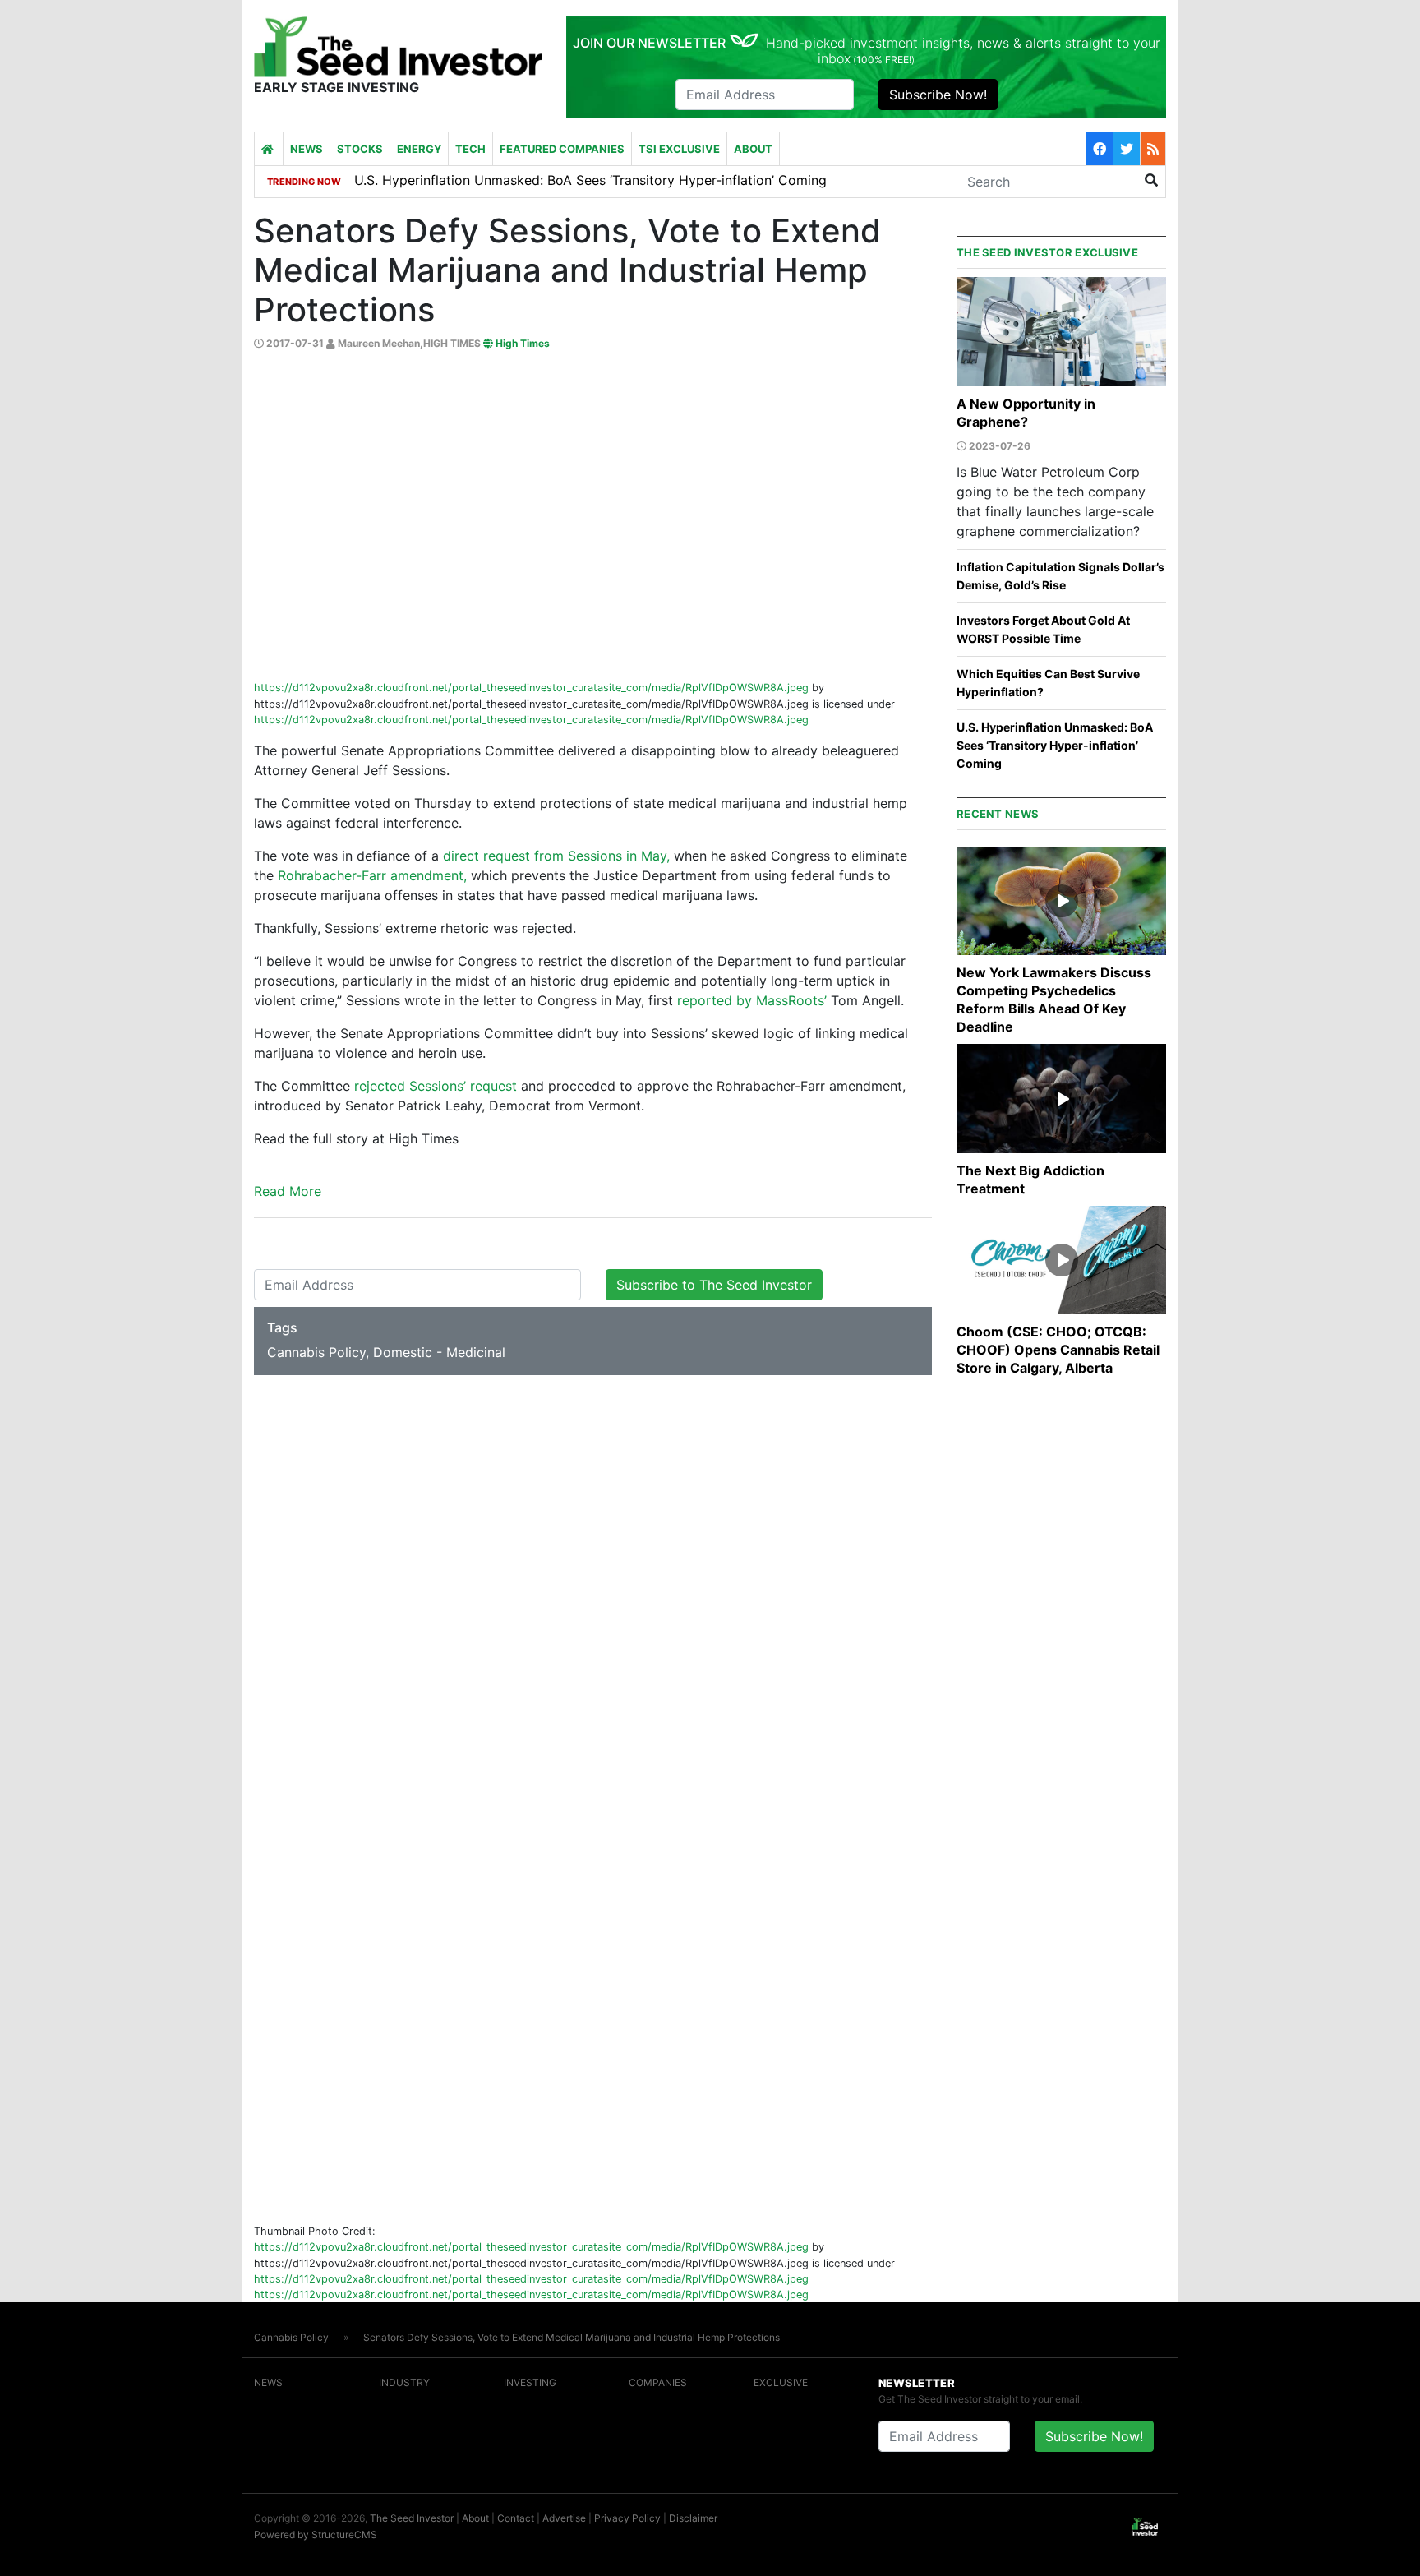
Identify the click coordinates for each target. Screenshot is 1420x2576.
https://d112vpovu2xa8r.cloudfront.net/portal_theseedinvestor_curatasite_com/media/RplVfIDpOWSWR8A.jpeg (531, 688)
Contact (516, 2518)
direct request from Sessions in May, (556, 856)
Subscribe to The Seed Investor (714, 1285)
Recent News (998, 814)
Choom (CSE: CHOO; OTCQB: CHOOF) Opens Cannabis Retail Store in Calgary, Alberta (1058, 1350)
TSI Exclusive (679, 149)
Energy (419, 149)
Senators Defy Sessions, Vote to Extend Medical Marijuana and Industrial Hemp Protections (572, 2337)
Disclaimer (693, 2518)
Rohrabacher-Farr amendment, (372, 875)
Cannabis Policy (291, 2337)
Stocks (360, 149)
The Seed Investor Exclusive (1047, 252)
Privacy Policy (627, 2518)
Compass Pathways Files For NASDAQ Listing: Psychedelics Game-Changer (588, 181)
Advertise (564, 2518)
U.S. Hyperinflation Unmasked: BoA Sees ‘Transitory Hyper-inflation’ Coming (1055, 745)
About (753, 149)
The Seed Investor (412, 2518)
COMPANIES (658, 2382)
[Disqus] (593, 1587)
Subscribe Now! (938, 95)
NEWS (268, 2382)
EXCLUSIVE (781, 2382)
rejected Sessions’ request (438, 1086)
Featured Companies (562, 149)
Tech (470, 149)
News (307, 149)
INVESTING (530, 2382)
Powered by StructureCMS (316, 2534)
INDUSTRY (404, 2382)
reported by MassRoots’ (752, 1000)
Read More (288, 1191)
